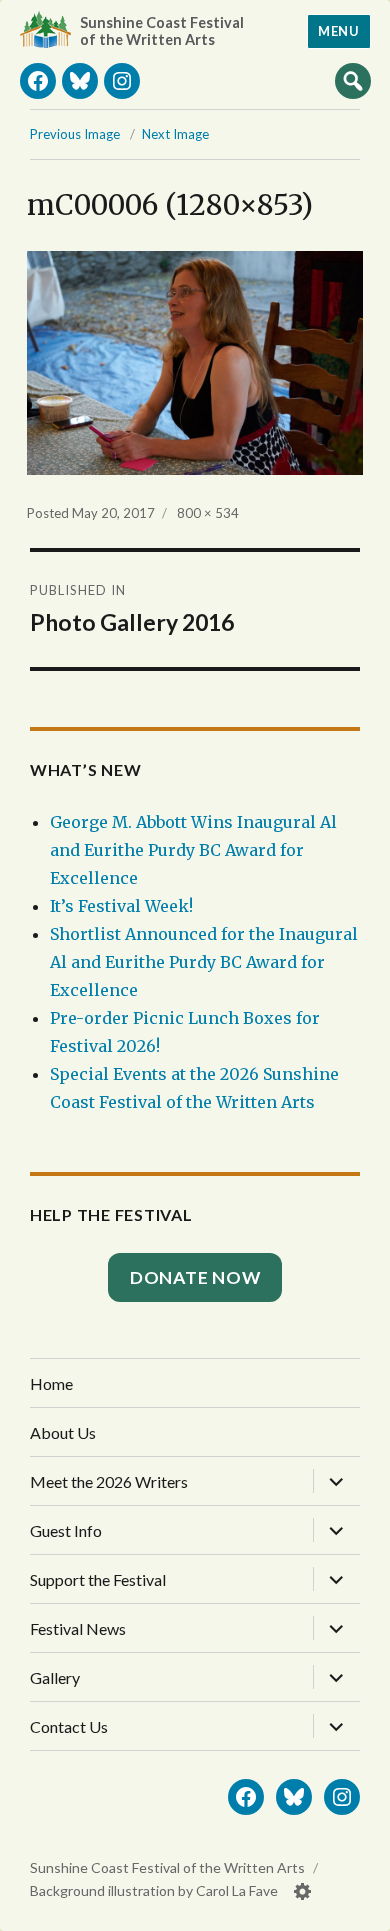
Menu (338, 31)
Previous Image (75, 134)
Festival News (78, 1628)
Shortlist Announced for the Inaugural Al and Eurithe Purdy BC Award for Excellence (204, 962)
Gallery (55, 1677)
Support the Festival (98, 1579)
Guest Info (66, 1530)
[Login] (303, 1891)
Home (51, 1383)
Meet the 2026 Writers (109, 1481)
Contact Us (69, 1726)
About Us (63, 1432)
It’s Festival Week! (121, 906)
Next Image (175, 134)
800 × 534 (208, 513)
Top (355, 1908)
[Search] (353, 80)
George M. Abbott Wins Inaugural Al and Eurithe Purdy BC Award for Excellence (193, 850)
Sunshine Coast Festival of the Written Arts (162, 31)
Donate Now (195, 1277)
